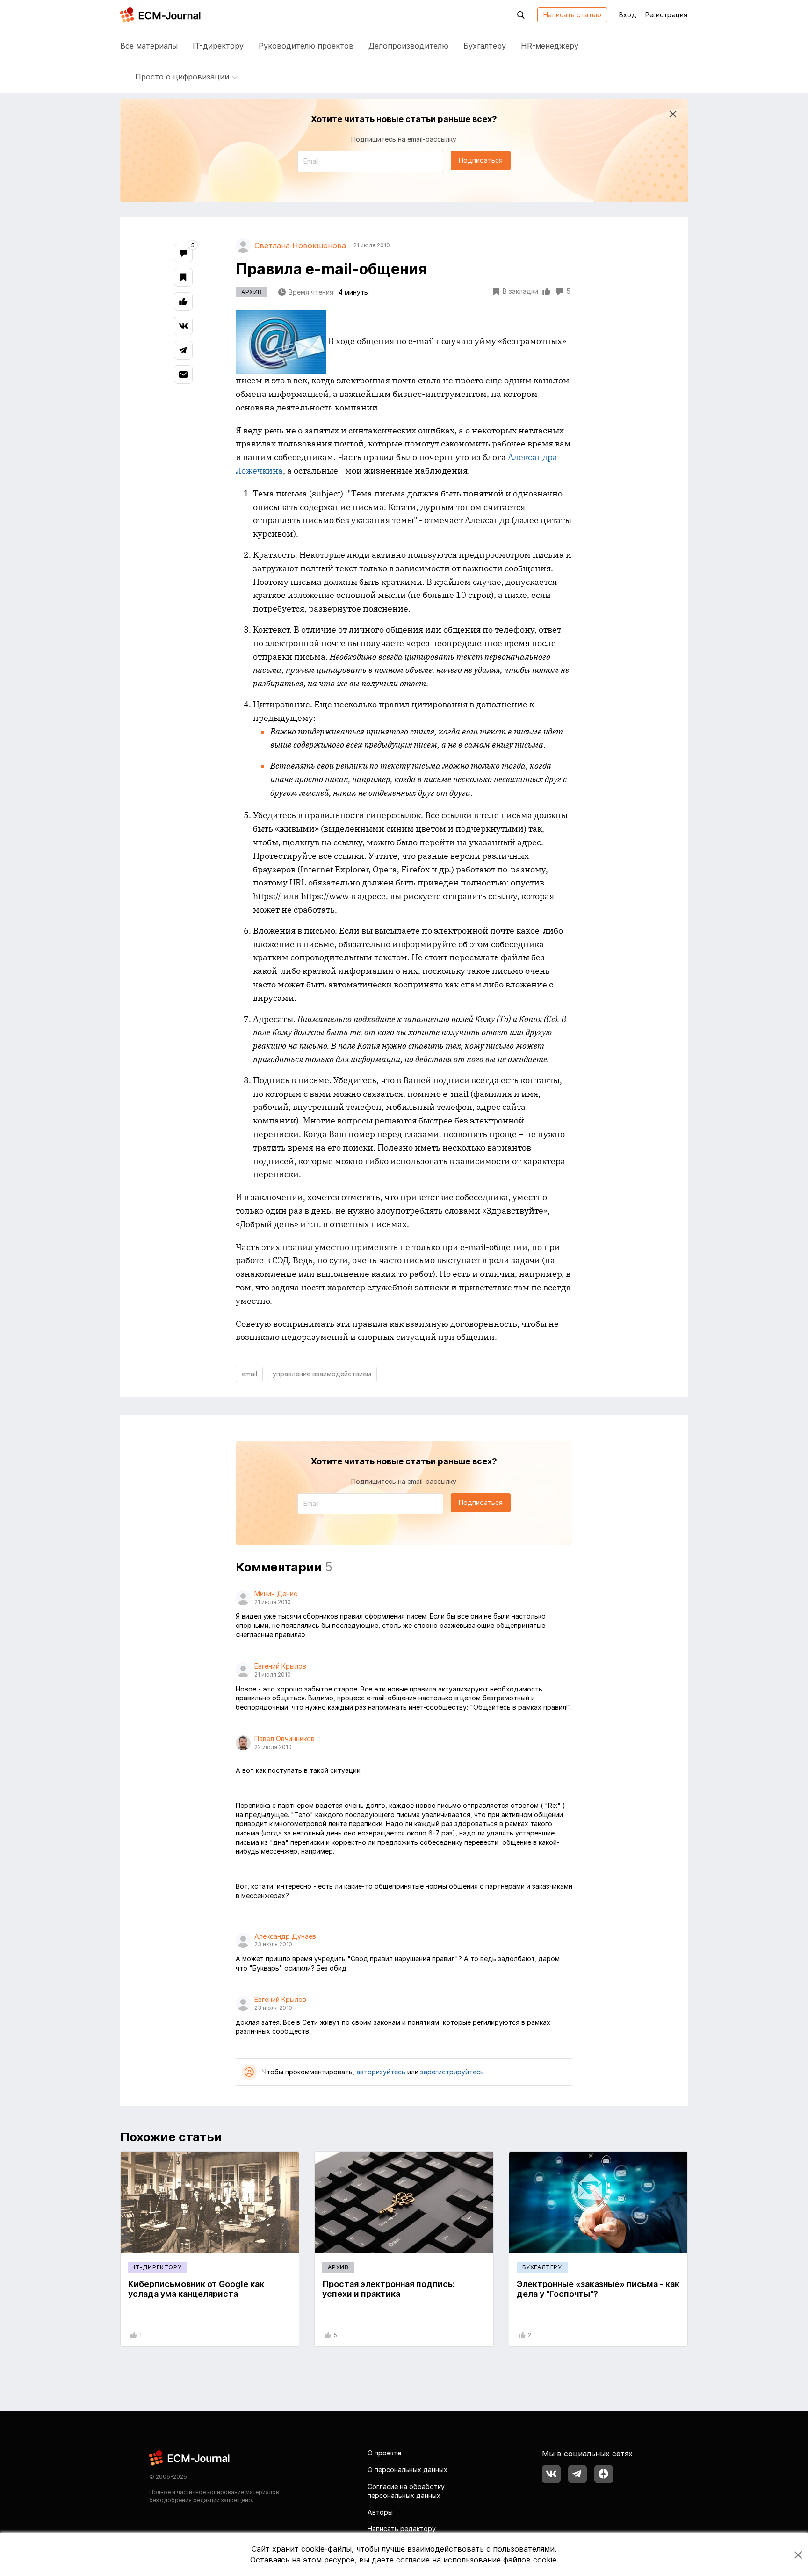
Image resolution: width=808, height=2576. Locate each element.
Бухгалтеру (485, 46)
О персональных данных (408, 2470)
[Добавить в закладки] (183, 277)
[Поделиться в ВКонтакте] (183, 326)
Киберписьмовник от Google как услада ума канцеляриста (196, 2289)
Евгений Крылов (280, 1666)
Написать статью (572, 15)
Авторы (380, 2512)
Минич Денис (276, 1594)
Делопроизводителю (408, 46)
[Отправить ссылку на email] (183, 374)
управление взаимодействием (322, 1374)
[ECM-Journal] (190, 2457)
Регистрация (666, 15)
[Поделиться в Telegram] (183, 350)
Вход (628, 15)
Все (149, 46)
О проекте (384, 2453)
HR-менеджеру (550, 46)
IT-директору (218, 46)
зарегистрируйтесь (452, 2072)
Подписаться (481, 160)
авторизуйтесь (381, 2072)
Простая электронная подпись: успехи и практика (389, 2289)
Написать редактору (402, 2529)
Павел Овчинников (285, 1738)
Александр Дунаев (285, 1936)
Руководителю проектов (306, 46)
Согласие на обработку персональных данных (406, 2491)
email (249, 1374)
